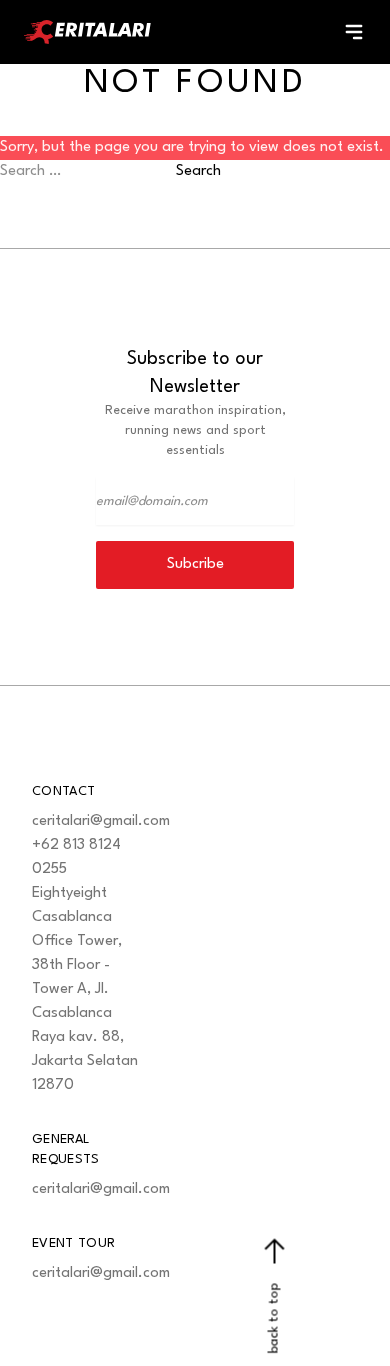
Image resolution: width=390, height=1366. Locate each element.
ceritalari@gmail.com (101, 821)
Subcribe (195, 564)
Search (198, 171)
